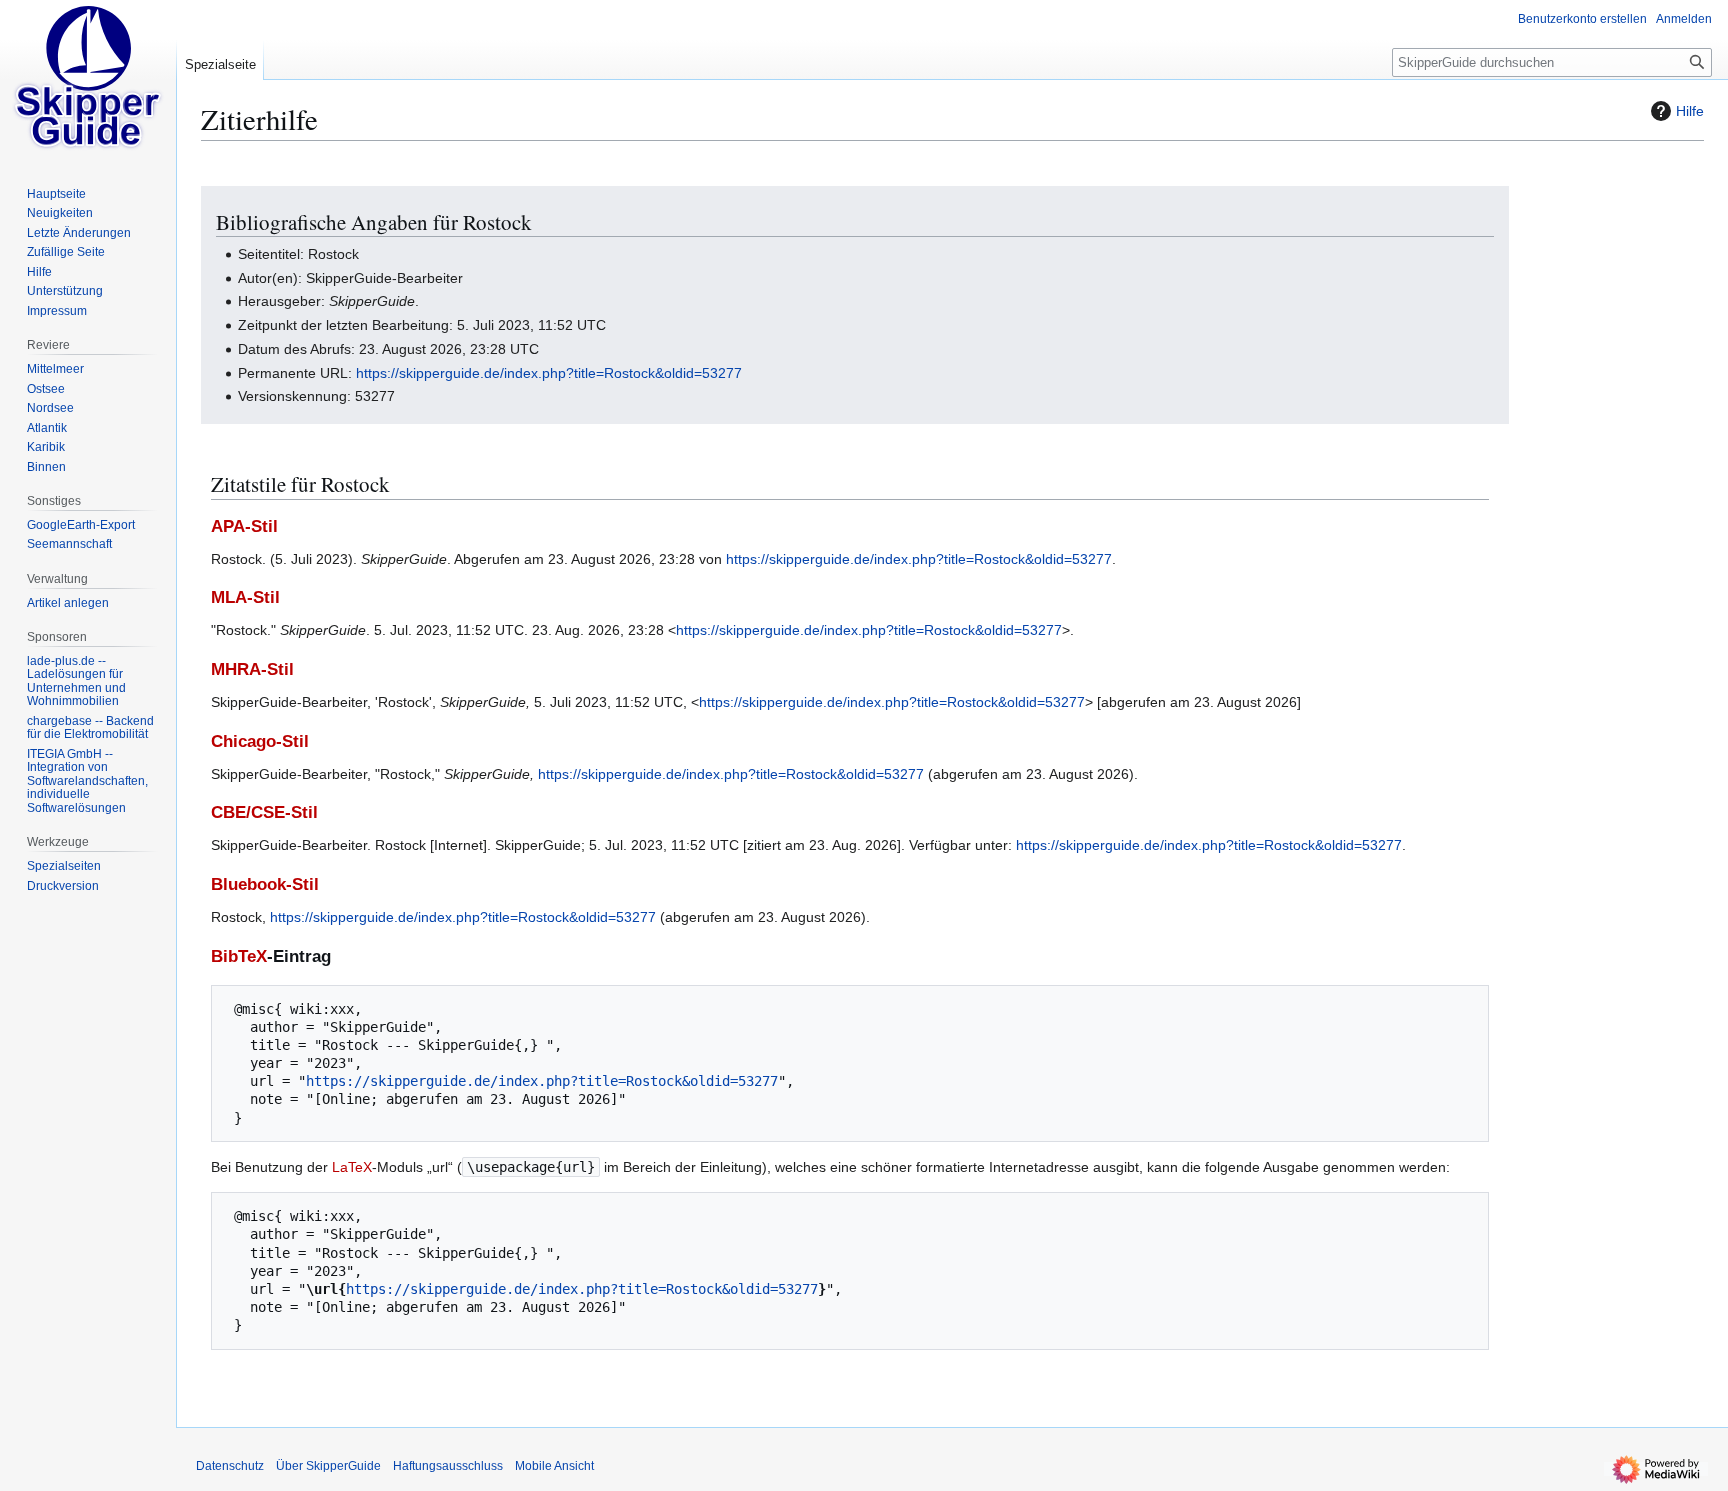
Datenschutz (230, 1466)
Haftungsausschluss (448, 1466)
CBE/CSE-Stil (264, 812)
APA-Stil (244, 526)
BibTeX (239, 956)
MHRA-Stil (252, 669)
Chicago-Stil (260, 741)
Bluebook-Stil (265, 884)
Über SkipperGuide (328, 1466)
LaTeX (352, 1167)
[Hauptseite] (88, 80)
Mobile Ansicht (554, 1466)
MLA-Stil (245, 597)
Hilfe (1690, 111)
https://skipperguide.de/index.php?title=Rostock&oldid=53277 (549, 373)
